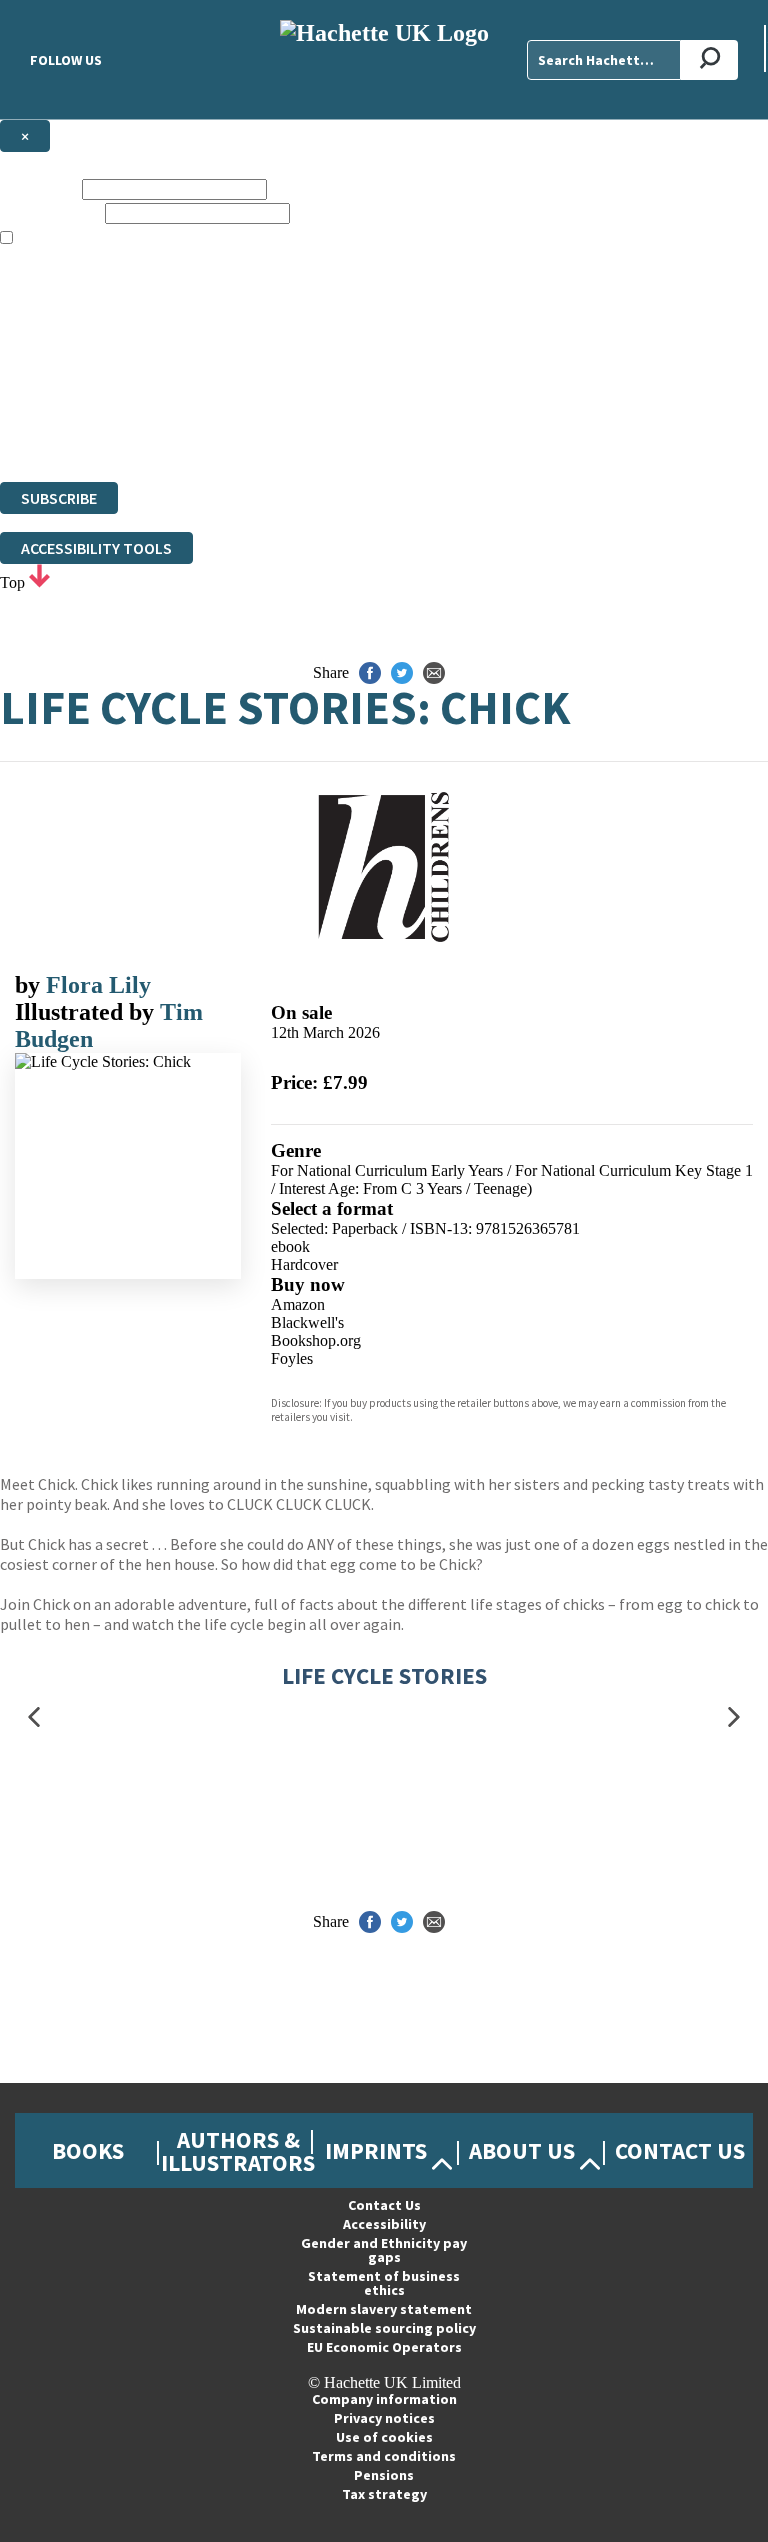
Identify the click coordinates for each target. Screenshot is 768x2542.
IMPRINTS (376, 2150)
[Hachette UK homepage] (384, 59)
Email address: (50, 212)
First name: (39, 188)
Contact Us (680, 2150)
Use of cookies (384, 2437)
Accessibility (384, 2224)
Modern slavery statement (384, 2309)
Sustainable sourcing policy (384, 2328)
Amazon (298, 1304)
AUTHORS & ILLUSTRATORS (238, 2151)
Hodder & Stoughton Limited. (232, 400)
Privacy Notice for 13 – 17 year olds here (633, 310)
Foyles (292, 1358)
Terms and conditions (384, 2456)
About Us (522, 2150)
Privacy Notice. (394, 436)
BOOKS (88, 2150)
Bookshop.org (316, 1340)
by (30, 985)
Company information (384, 2399)
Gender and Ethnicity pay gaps (384, 2250)
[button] (34, 1717)
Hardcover (304, 1264)
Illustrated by (87, 1012)
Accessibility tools (96, 548)
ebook (290, 1246)
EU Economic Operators (384, 2347)
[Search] (709, 60)
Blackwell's (307, 1322)
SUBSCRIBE (59, 498)
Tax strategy (384, 2494)
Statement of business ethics (384, 2283)
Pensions (384, 2475)
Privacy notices (384, 2418)
